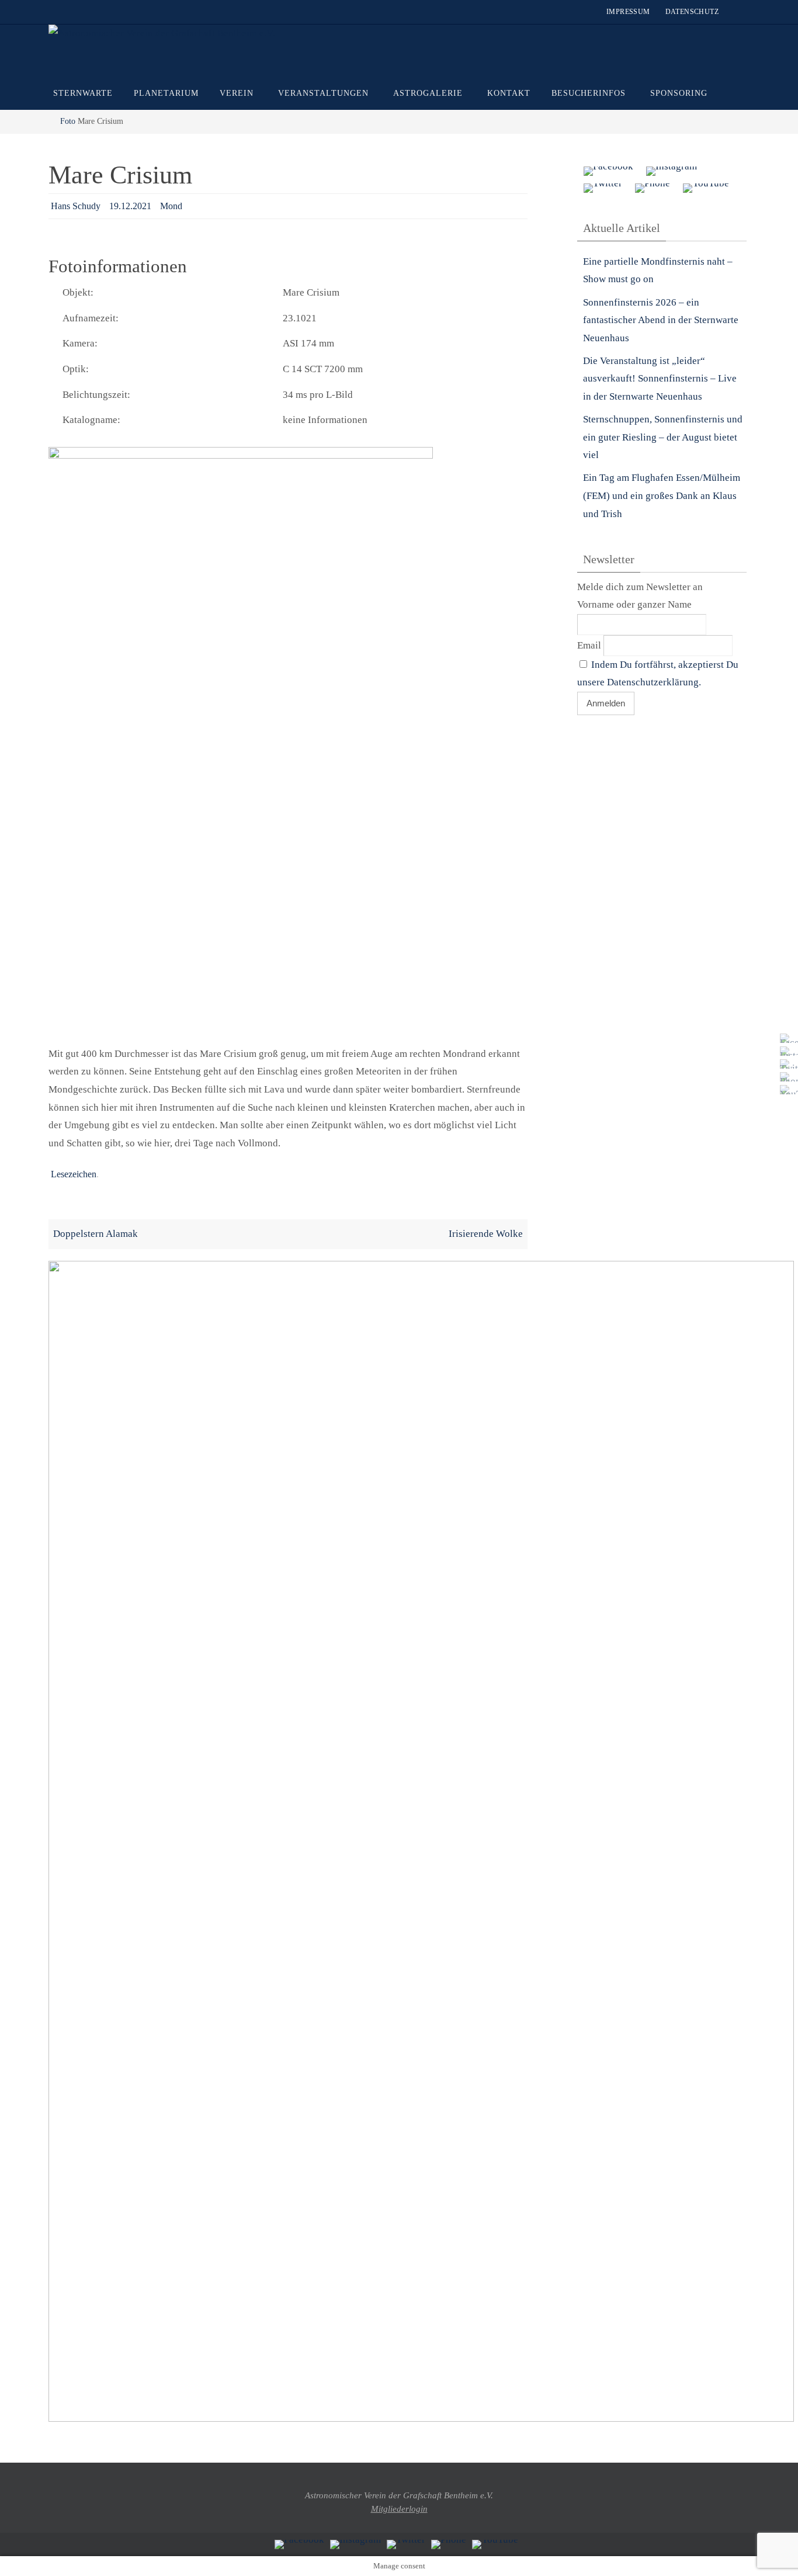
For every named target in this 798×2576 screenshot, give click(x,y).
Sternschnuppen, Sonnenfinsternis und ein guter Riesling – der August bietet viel (663, 437)
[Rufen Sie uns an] (786, 1077)
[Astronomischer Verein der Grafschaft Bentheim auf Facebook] (786, 1038)
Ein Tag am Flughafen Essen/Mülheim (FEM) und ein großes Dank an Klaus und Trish (662, 495)
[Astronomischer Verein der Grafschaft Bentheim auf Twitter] (786, 1064)
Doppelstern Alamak (96, 1234)
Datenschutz (692, 12)
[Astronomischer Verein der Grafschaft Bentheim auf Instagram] (786, 1051)
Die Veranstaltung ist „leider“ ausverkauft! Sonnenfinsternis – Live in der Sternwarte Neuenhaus (660, 379)
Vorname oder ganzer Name (634, 604)
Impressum (628, 12)
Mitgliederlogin (399, 2509)
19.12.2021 (130, 206)
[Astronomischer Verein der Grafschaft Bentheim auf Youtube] (786, 1090)
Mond (171, 206)
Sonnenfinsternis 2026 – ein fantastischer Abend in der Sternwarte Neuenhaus (661, 320)
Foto (68, 121)
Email (589, 645)
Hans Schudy (76, 206)
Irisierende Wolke (486, 1234)
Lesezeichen (74, 1174)
